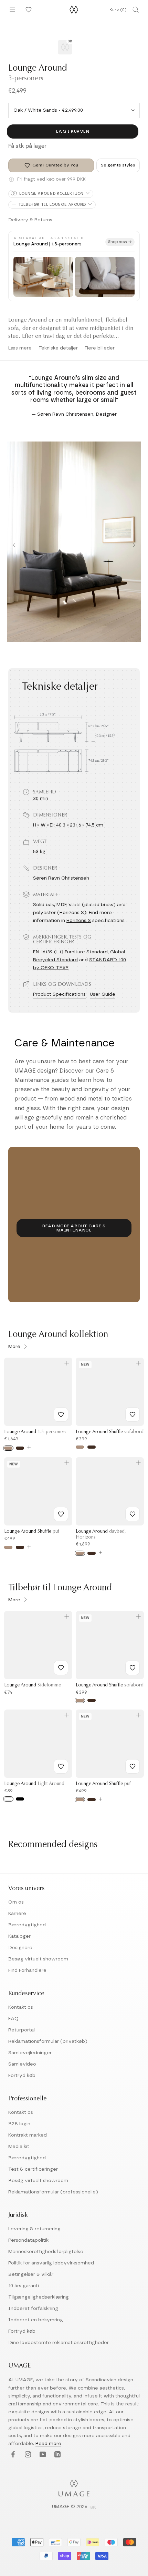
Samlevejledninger (30, 2053)
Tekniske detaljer (58, 348)
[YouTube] (42, 2455)
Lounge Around (35, 1432)
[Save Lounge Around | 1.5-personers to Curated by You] (61, 1414)
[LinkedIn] (57, 2455)
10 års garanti (24, 2286)
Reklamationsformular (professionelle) (53, 2192)
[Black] (20, 1799)
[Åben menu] (12, 10)
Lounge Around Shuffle (110, 1432)
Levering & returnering (34, 2229)
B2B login (19, 2124)
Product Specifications (59, 994)
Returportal (22, 2030)
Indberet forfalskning (33, 2309)
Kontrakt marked (28, 2135)
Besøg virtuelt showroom (38, 1959)
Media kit (19, 2147)
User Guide (103, 994)
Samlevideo (22, 2064)
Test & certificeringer (33, 2169)
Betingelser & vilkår (31, 2274)
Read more (48, 2444)
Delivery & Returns (30, 220)
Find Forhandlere (27, 1970)
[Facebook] (12, 2455)
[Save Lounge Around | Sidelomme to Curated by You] (61, 1668)
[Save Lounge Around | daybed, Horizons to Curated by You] (133, 1514)
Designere (20, 1948)
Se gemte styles (118, 165)
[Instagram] (27, 2455)
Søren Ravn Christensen (61, 878)
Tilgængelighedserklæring (39, 2297)
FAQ (13, 2019)
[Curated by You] (28, 10)
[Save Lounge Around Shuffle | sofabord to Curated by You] (133, 1414)
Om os (16, 1902)
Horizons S (79, 921)
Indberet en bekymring (36, 2320)
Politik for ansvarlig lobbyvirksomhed (51, 2263)
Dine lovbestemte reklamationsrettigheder (59, 2343)
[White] (8, 1799)
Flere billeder (100, 348)
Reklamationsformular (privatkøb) (48, 2041)
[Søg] (136, 10)
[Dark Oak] (20, 1448)
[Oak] (8, 1448)
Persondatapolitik (28, 2240)
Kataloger (19, 1936)
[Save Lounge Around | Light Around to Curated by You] (61, 1766)
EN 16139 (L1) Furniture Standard (70, 952)
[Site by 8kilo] (93, 2508)
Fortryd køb (22, 2076)
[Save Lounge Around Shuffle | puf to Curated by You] (61, 1514)
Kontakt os (21, 2007)
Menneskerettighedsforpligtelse (46, 2252)
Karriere (17, 1914)
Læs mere (20, 348)
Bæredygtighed (27, 1925)
